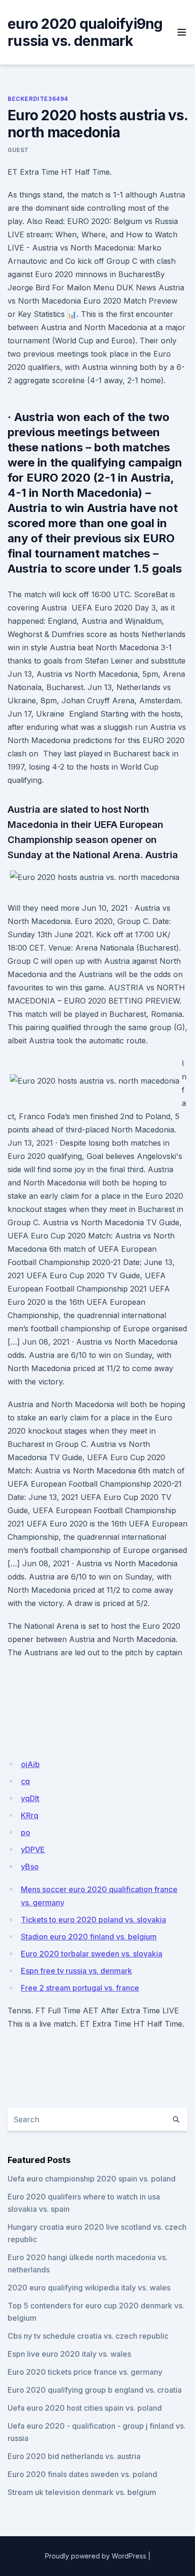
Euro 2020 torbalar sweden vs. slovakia (92, 1954)
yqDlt (30, 1798)
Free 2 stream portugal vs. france (80, 1988)
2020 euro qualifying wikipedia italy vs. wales (89, 2288)
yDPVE (33, 1849)
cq (25, 1781)
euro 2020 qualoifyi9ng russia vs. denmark (85, 32)
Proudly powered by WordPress (96, 2556)
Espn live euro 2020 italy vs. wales (69, 2354)
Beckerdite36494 (38, 99)
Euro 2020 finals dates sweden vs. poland (82, 2474)
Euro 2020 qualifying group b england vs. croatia (95, 2390)
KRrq (30, 1815)
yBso (30, 1867)
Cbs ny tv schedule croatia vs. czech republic (88, 2336)
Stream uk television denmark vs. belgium (82, 2492)
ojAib (30, 1764)
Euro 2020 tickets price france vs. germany (85, 2372)
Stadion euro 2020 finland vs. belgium (89, 1937)
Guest (18, 150)
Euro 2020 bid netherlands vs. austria (74, 2456)
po (26, 1832)
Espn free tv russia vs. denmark (76, 1971)
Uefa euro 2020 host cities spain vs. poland (85, 2408)
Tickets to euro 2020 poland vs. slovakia (93, 1920)
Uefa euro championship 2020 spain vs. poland (92, 2179)
